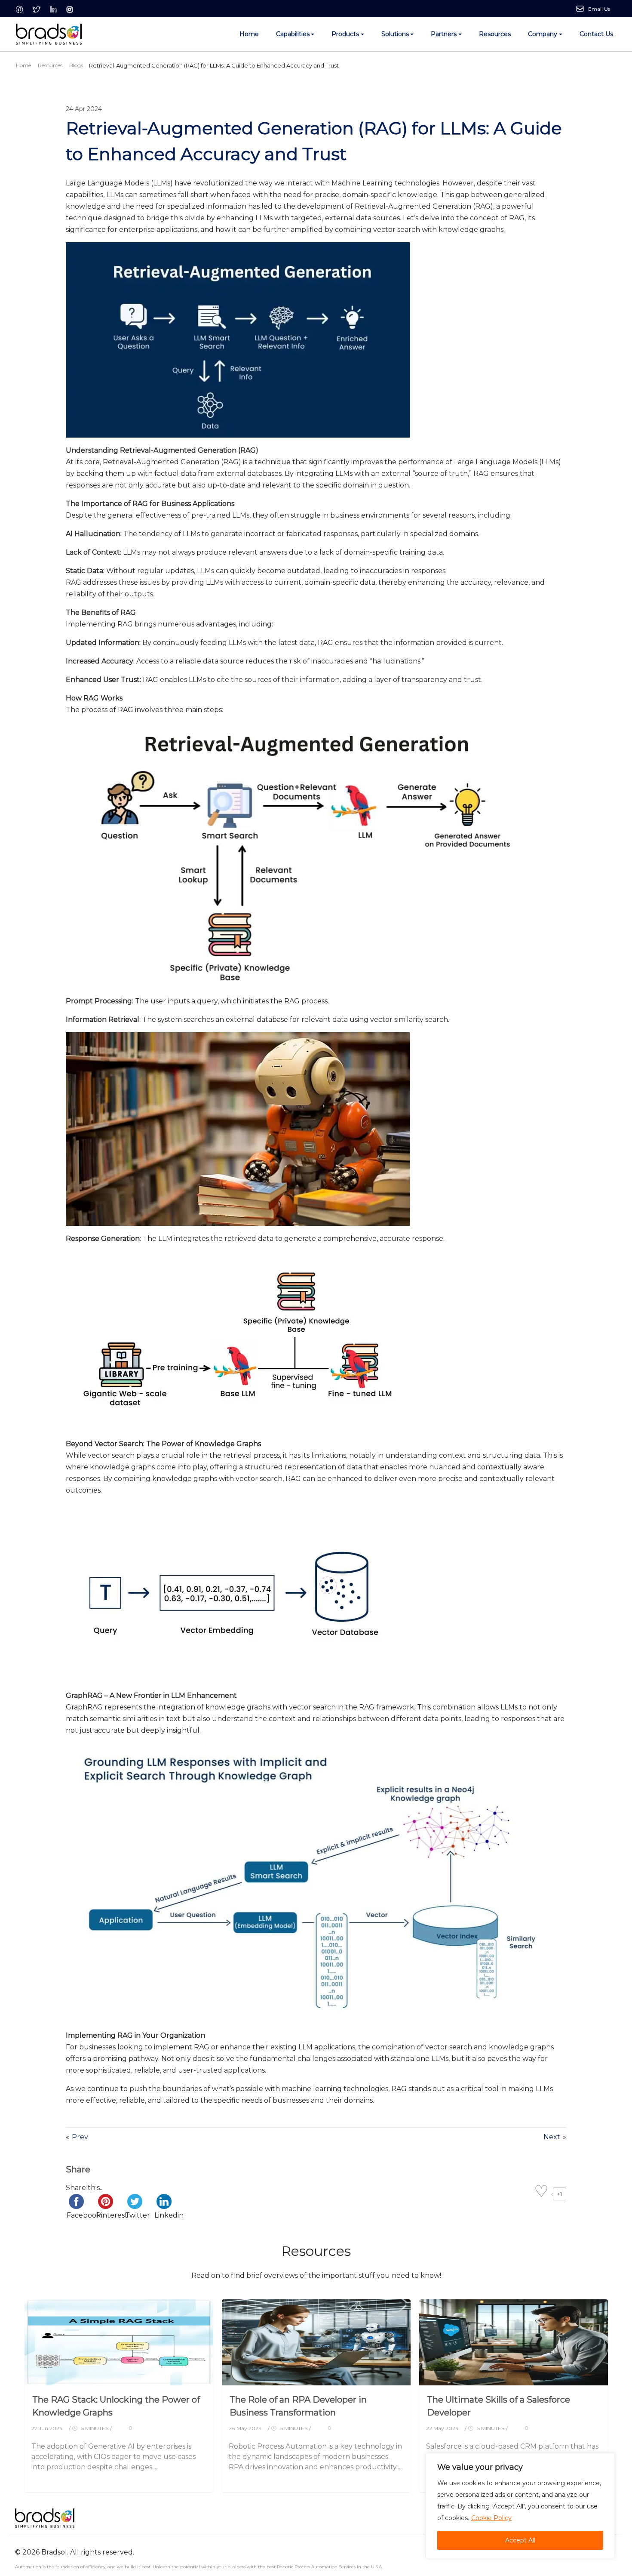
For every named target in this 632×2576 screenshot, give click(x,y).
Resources (495, 34)
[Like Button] (541, 2194)
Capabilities (293, 34)
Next (552, 2137)
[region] (520, 2506)
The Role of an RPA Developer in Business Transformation (298, 2406)
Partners (444, 34)
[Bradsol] (49, 34)
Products (345, 34)
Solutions (395, 34)
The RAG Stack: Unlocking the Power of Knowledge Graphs (116, 2406)
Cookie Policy (491, 2518)
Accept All (520, 2540)
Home (249, 34)
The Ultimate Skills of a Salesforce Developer (499, 2406)
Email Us (599, 9)
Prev (80, 2137)
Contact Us (596, 34)
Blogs (76, 65)
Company (543, 34)
